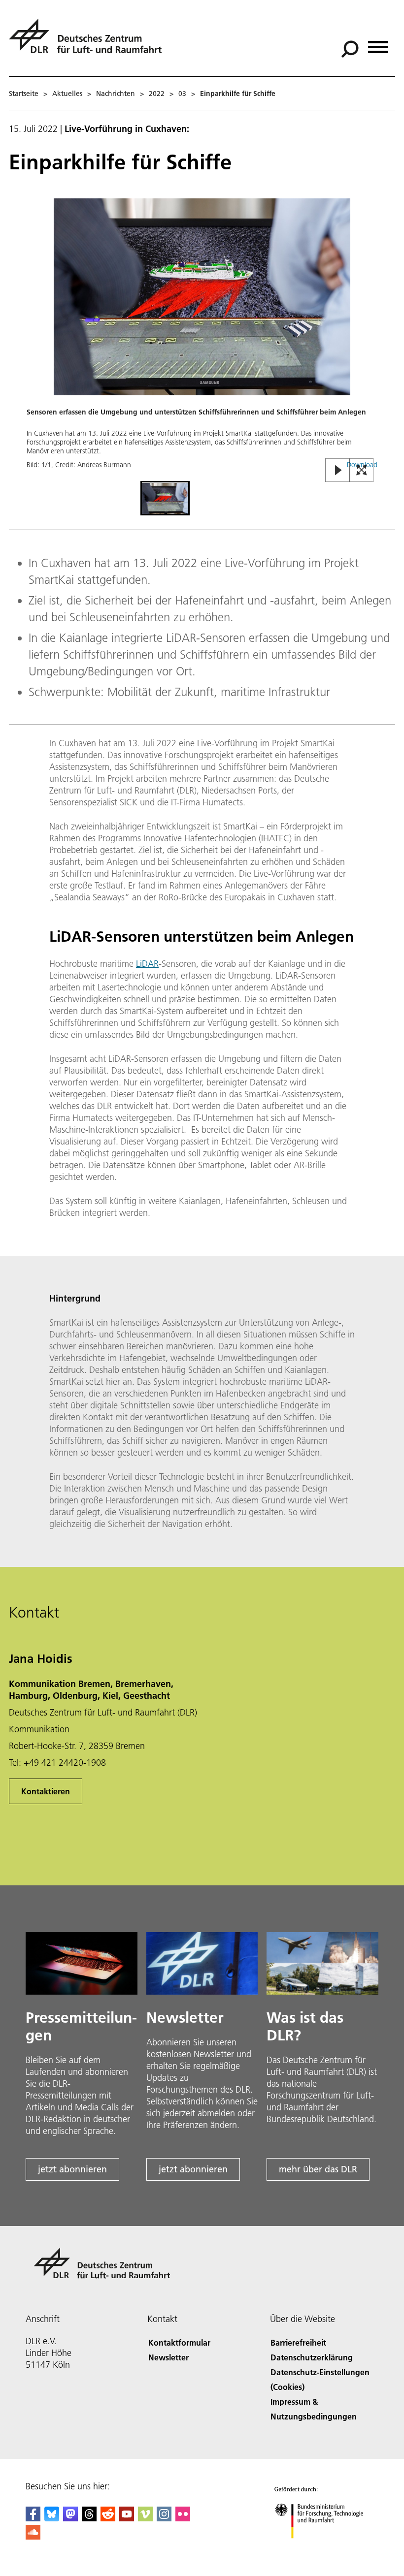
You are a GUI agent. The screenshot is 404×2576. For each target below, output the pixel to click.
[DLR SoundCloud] (33, 2536)
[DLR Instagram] (164, 2518)
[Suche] (351, 48)
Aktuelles (67, 94)
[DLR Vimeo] (145, 2518)
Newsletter (168, 2357)
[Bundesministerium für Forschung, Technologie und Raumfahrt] (324, 2548)
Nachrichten (116, 94)
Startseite (24, 94)
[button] (202, 339)
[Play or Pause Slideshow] (338, 471)
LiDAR (147, 964)
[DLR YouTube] (127, 2518)
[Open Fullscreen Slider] (362, 471)
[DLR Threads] (89, 2518)
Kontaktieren (46, 1791)
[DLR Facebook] (33, 2518)
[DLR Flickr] (183, 2518)
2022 (157, 94)
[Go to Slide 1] (165, 498)
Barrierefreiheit (298, 2342)
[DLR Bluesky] (52, 2518)
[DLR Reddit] (108, 2518)
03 (182, 94)
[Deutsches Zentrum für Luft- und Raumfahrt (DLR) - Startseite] (89, 42)
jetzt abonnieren (72, 2169)
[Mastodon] (70, 2518)
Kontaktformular (179, 2342)
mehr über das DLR (318, 2169)
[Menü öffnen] (378, 44)
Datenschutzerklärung (312, 2357)
